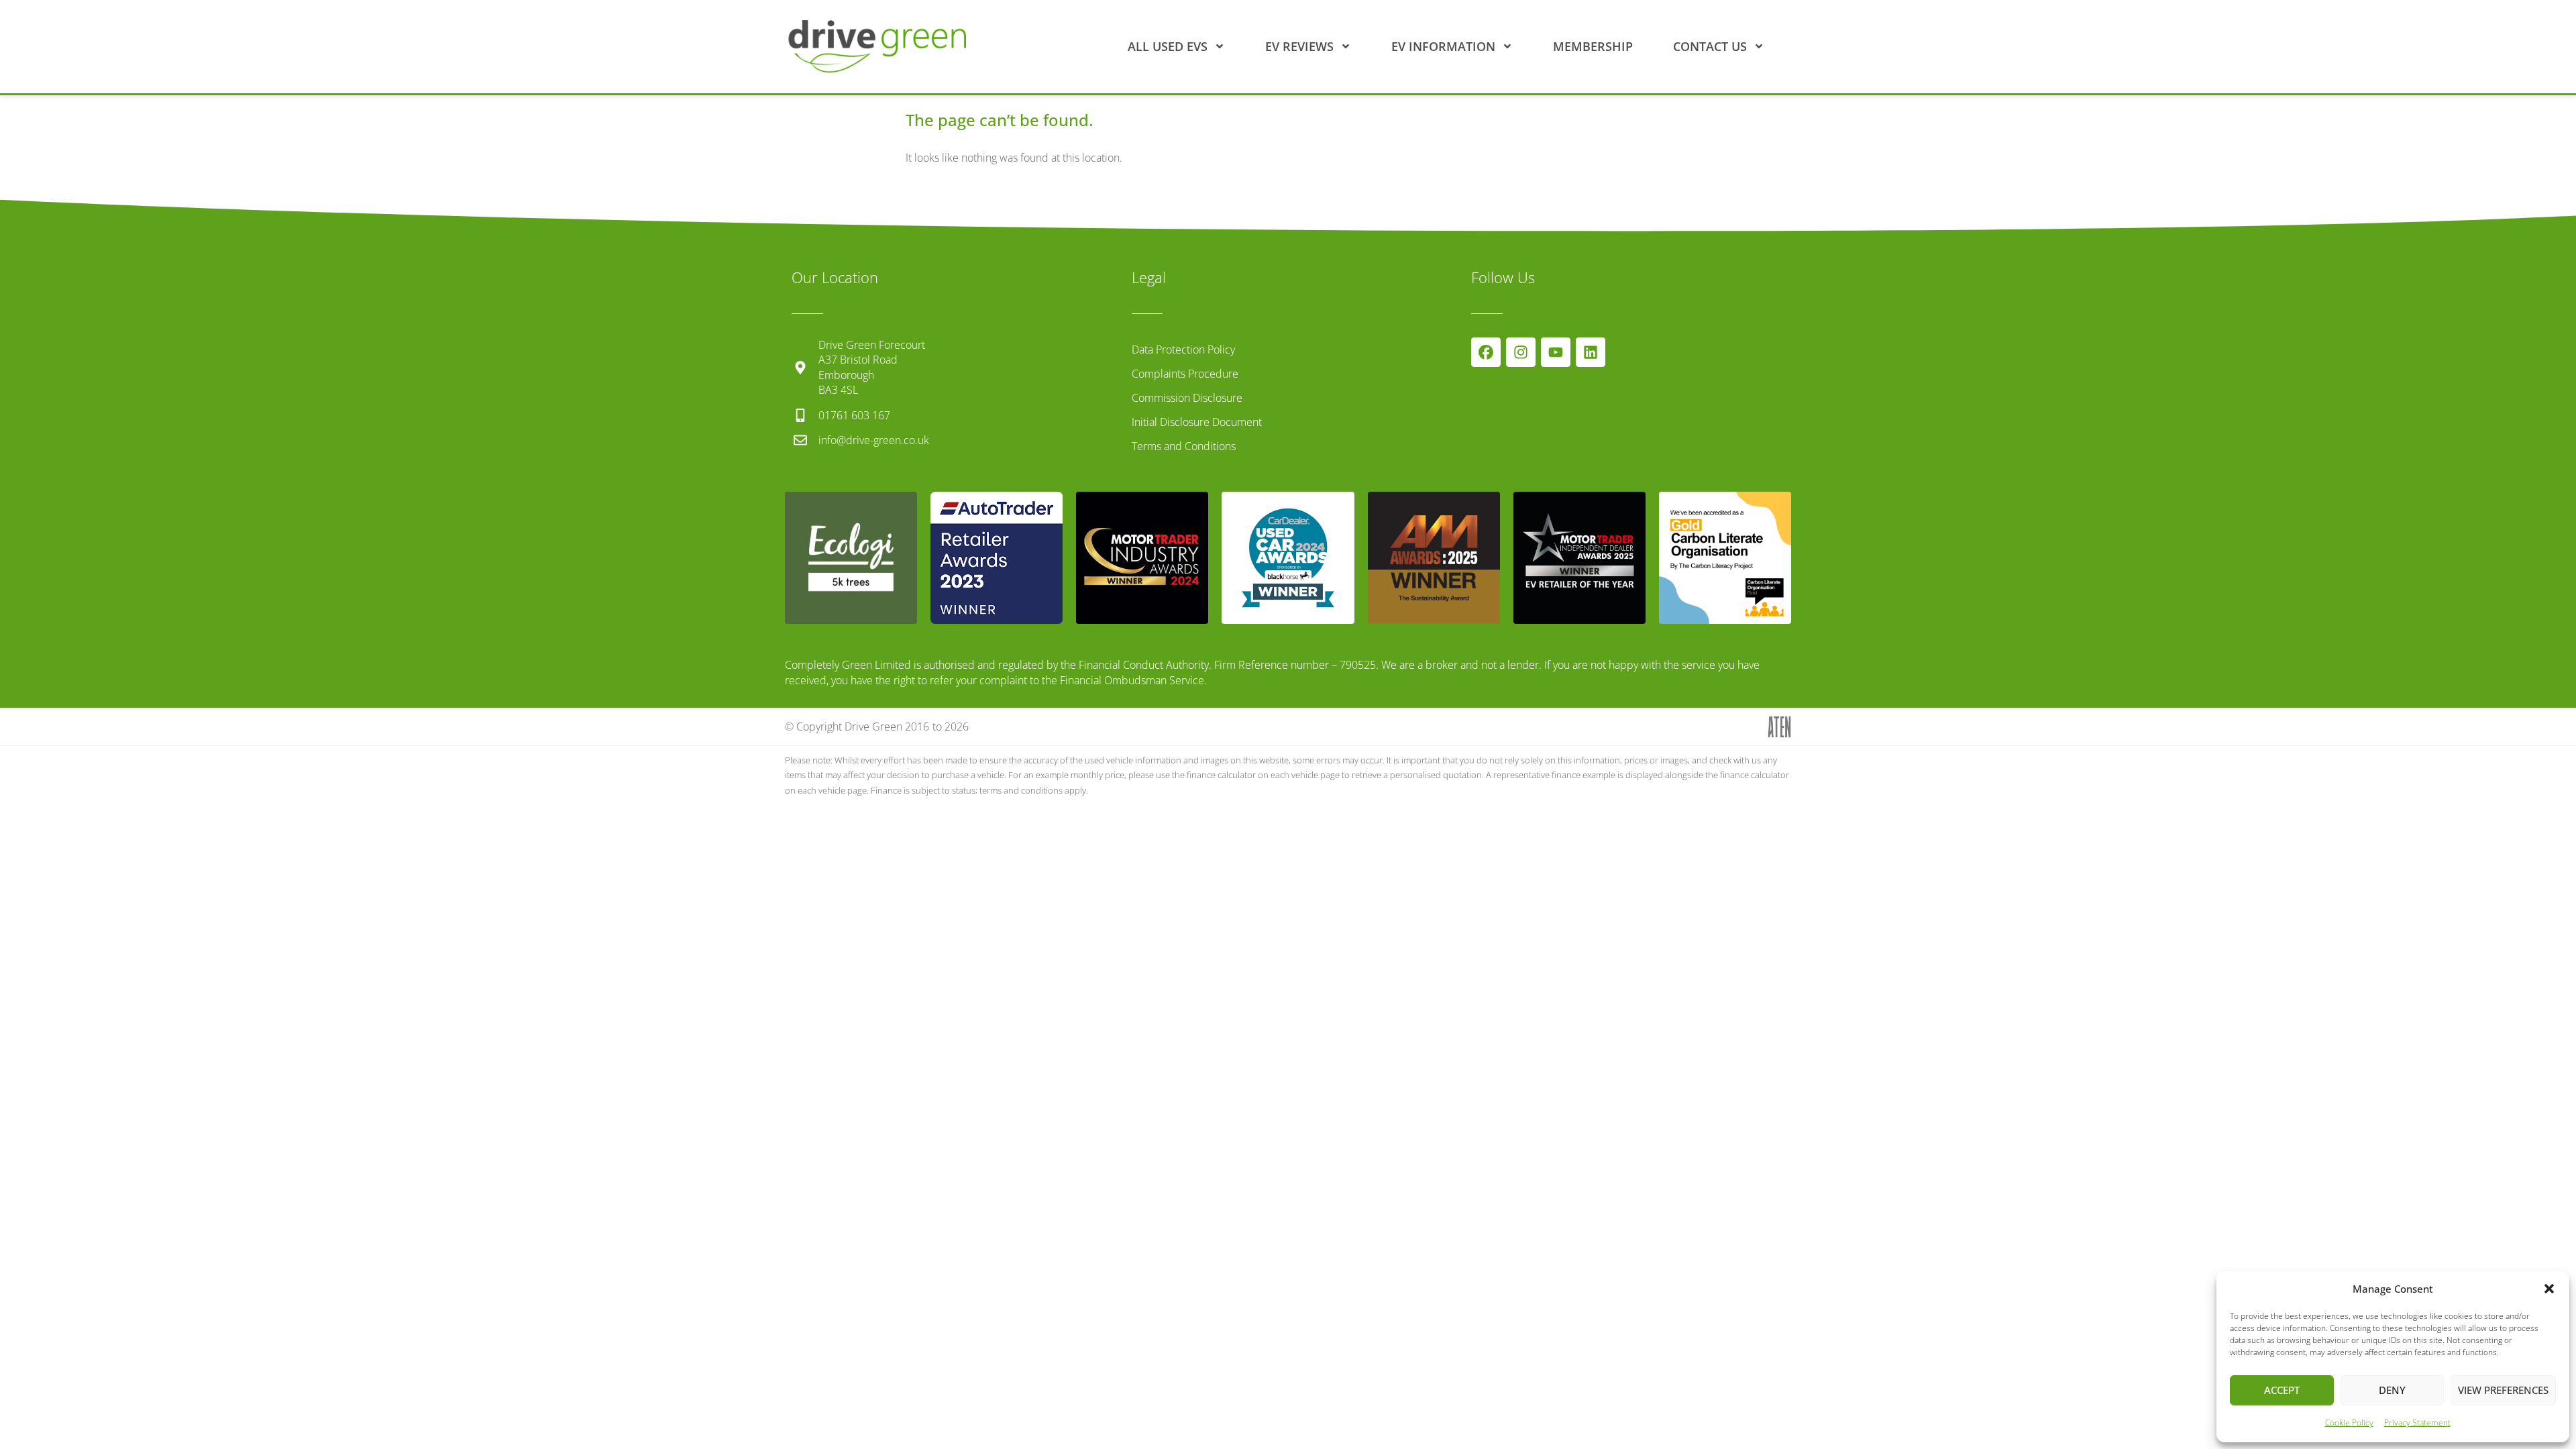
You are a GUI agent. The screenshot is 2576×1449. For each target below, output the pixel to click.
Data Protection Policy (1183, 350)
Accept (2282, 1390)
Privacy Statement (2417, 1423)
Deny (2392, 1390)
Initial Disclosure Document (1197, 422)
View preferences (2503, 1390)
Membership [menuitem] (1593, 46)
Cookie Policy (2349, 1423)
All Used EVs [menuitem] (1168, 46)
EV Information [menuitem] (1443, 46)
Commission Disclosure (1187, 398)
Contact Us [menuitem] (1710, 46)
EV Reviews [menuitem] (1299, 46)
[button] (2549, 1289)
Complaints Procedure (1185, 374)
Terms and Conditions (1184, 446)
